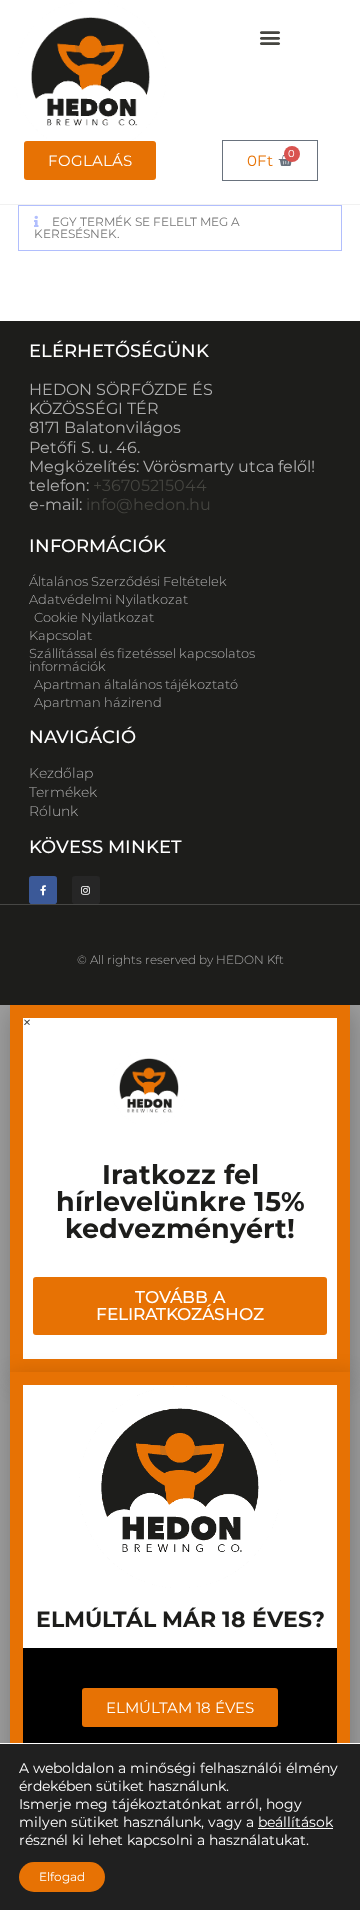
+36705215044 (150, 485)
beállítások (295, 1822)
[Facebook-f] (43, 890)
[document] (180, 1188)
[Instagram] (86, 890)
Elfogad (62, 1876)
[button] (270, 37)
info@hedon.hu (148, 504)
